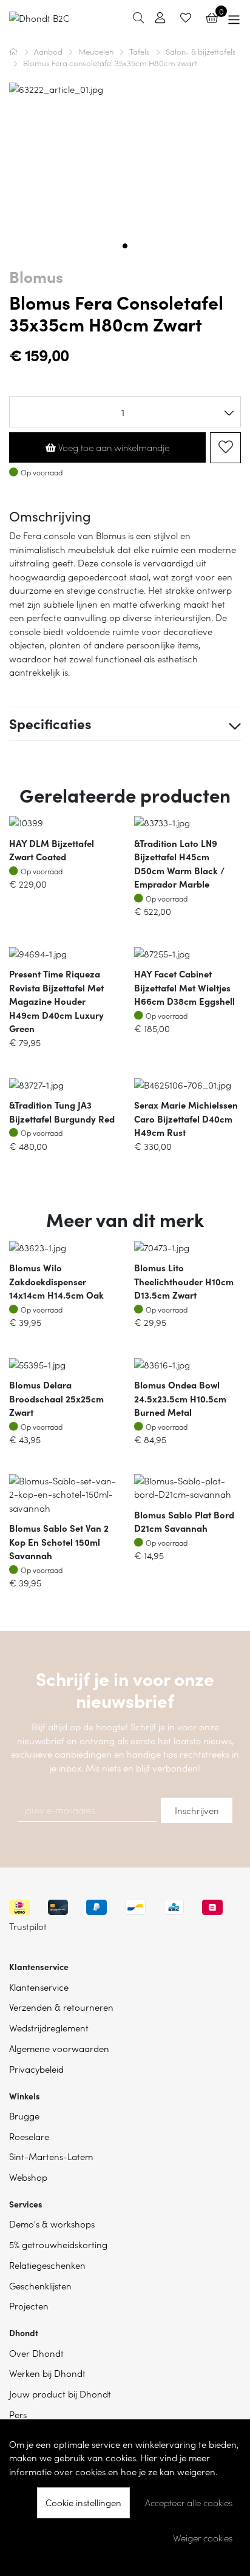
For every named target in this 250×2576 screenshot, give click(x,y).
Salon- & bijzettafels (201, 51)
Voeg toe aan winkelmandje (113, 447)
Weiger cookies (203, 2538)
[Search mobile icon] (138, 17)
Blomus (36, 276)
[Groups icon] (234, 18)
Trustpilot (28, 1926)
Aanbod (49, 51)
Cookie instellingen (83, 2502)
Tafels (140, 51)
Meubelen (97, 51)
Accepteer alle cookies (189, 2503)
